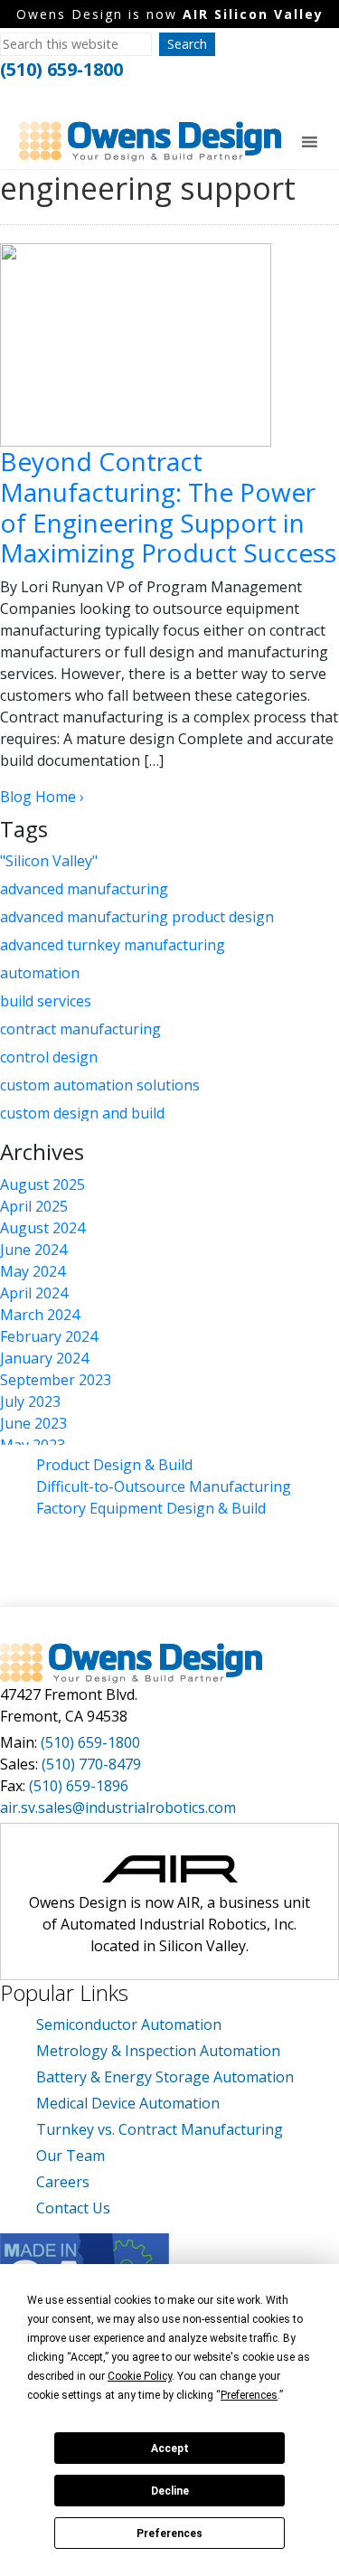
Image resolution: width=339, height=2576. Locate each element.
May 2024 (33, 1271)
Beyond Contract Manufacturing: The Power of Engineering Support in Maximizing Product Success (168, 507)
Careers (63, 2182)
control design (49, 1057)
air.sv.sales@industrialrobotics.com (118, 1807)
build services (46, 1001)
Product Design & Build (114, 1465)
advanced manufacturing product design (137, 917)
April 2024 (34, 1293)
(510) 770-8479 (91, 1764)
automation (40, 973)
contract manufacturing (80, 1029)
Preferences (169, 2534)
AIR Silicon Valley (253, 14)
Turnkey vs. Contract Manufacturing (160, 2129)
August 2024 (42, 1228)
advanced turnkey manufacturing (113, 945)
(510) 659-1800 (61, 69)
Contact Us (73, 2208)
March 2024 (40, 1315)
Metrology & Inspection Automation (158, 2051)
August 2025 (42, 1184)
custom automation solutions (100, 1085)
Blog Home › (42, 797)
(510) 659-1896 (79, 1786)
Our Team (71, 2156)
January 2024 (44, 1358)
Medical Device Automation (128, 2103)
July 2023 (30, 1401)
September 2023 (56, 1380)
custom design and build (82, 1113)
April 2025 (34, 1206)
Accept (170, 2449)
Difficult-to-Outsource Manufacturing (164, 1486)
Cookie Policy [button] (140, 2376)
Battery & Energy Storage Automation (165, 2077)
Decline (170, 2491)
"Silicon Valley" (49, 861)
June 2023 (33, 1423)
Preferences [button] (249, 2395)
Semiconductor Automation (129, 2024)
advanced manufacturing (84, 889)
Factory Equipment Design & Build (151, 1508)
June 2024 (33, 1250)
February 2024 (49, 1336)
